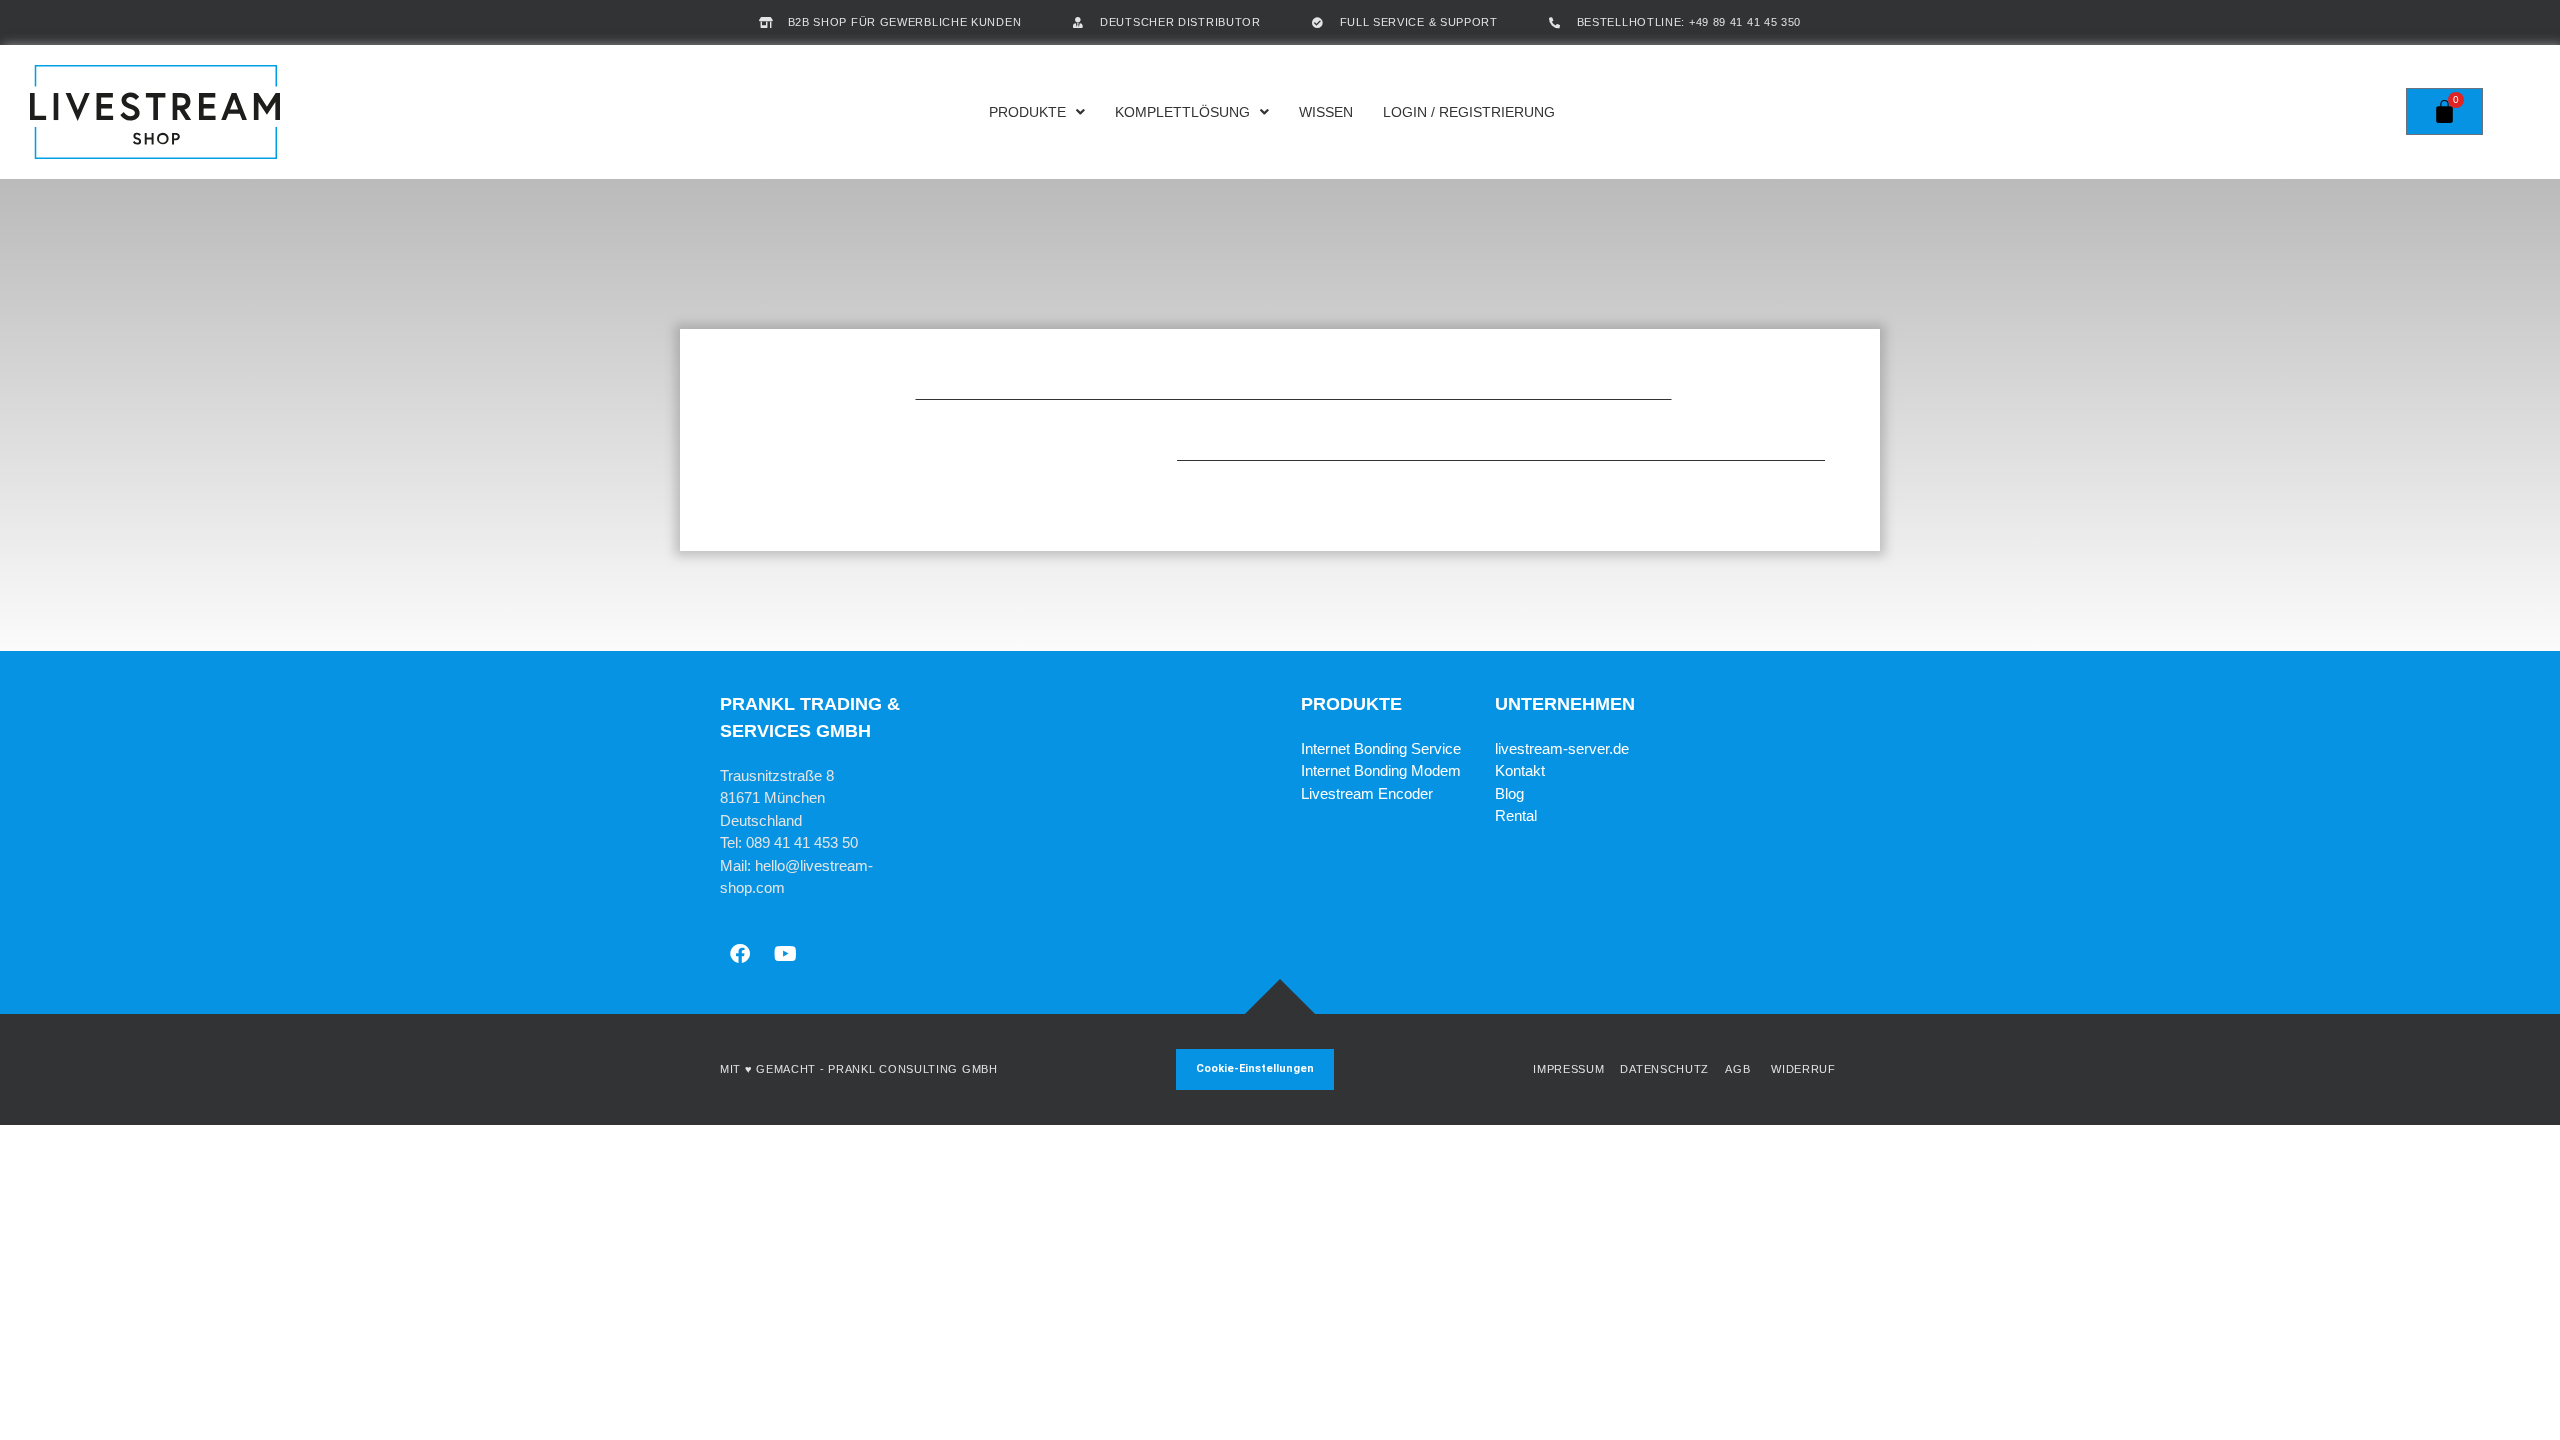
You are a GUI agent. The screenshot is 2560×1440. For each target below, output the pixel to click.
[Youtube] (785, 954)
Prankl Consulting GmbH (912, 1069)
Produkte (1027, 112)
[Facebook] (740, 954)
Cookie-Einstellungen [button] (1255, 1068)
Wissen (1326, 112)
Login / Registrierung (1469, 112)
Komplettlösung (1182, 112)
